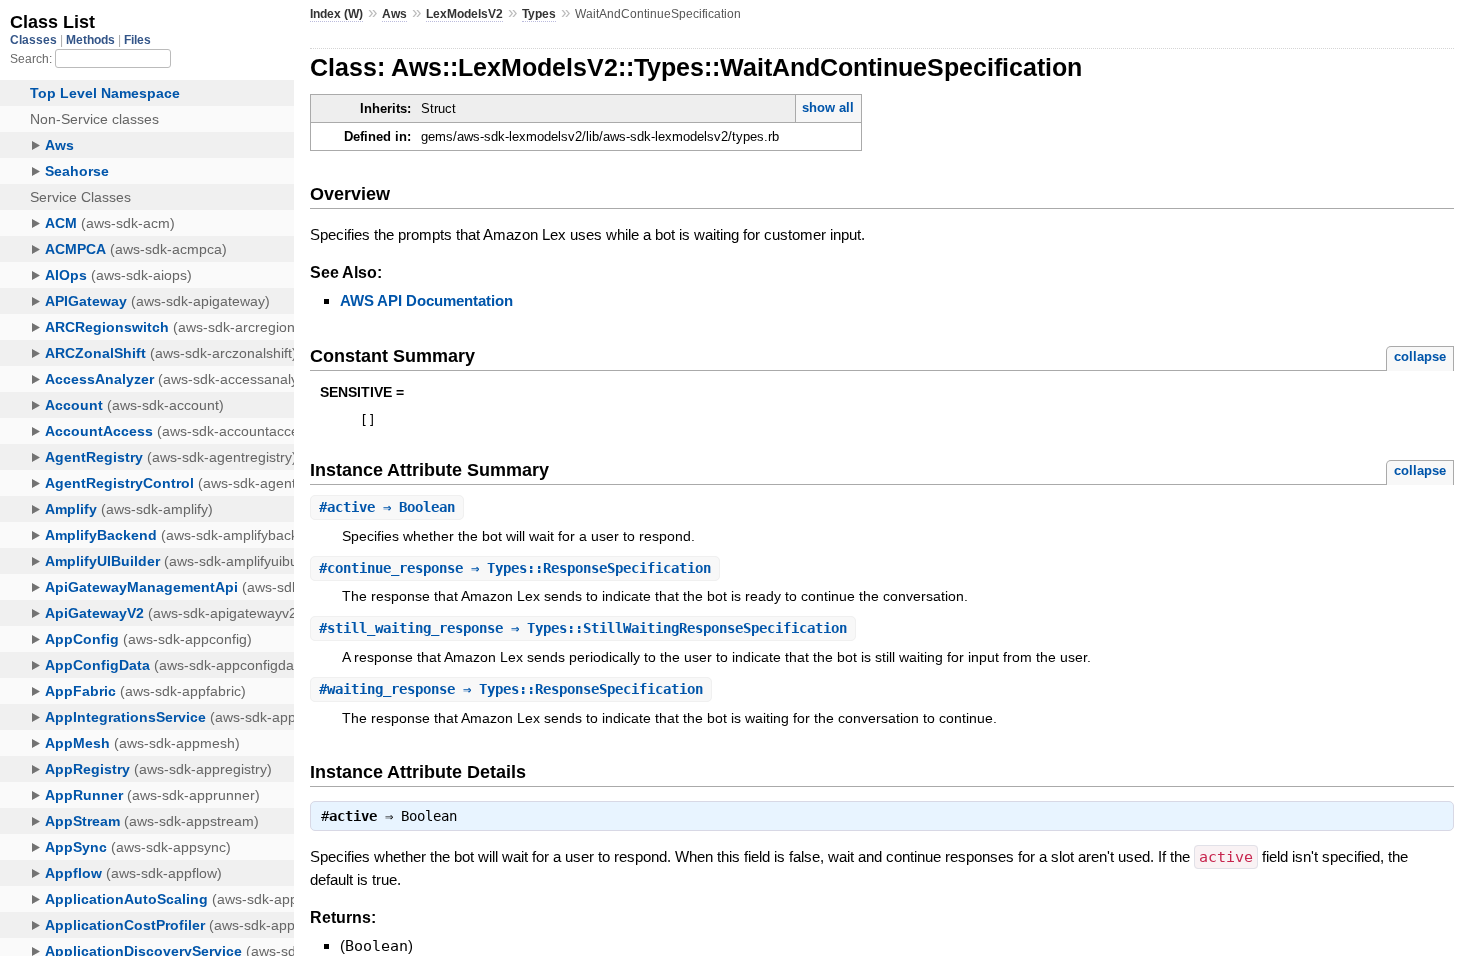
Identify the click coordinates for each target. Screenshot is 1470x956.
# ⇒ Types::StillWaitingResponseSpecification (583, 628)
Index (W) (336, 14)
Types (539, 14)
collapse (1420, 356)
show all (828, 107)
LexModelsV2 (464, 14)
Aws (394, 14)
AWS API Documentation (426, 300)
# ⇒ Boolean (387, 507)
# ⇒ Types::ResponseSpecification (515, 568)
